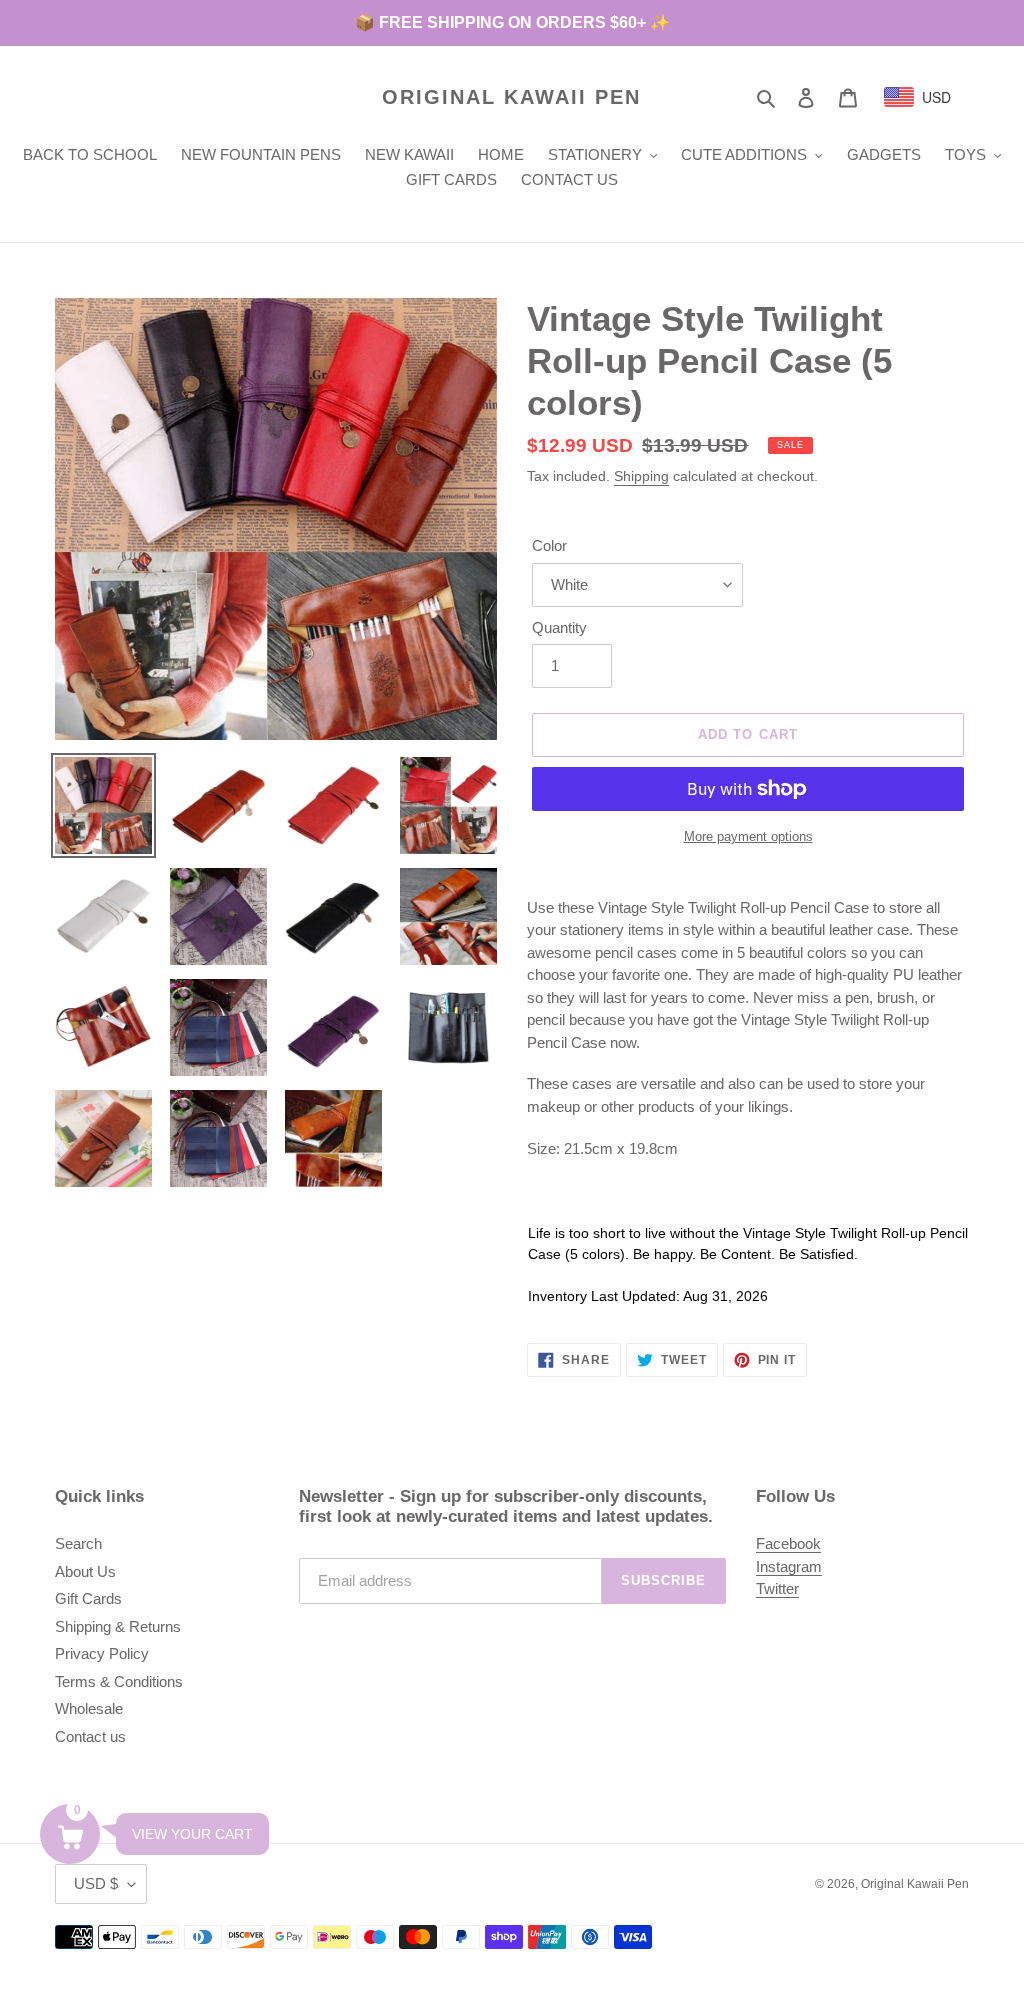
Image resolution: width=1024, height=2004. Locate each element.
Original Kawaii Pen (511, 97)
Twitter (777, 1588)
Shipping (641, 476)
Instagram (789, 1566)
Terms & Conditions (119, 1681)
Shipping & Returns (118, 1626)
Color (549, 545)
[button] (70, 1834)
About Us (85, 1571)
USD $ (96, 1883)
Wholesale (89, 1708)
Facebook (788, 1543)
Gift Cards (88, 1598)
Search (78, 1543)
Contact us (90, 1736)
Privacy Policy (102, 1653)
